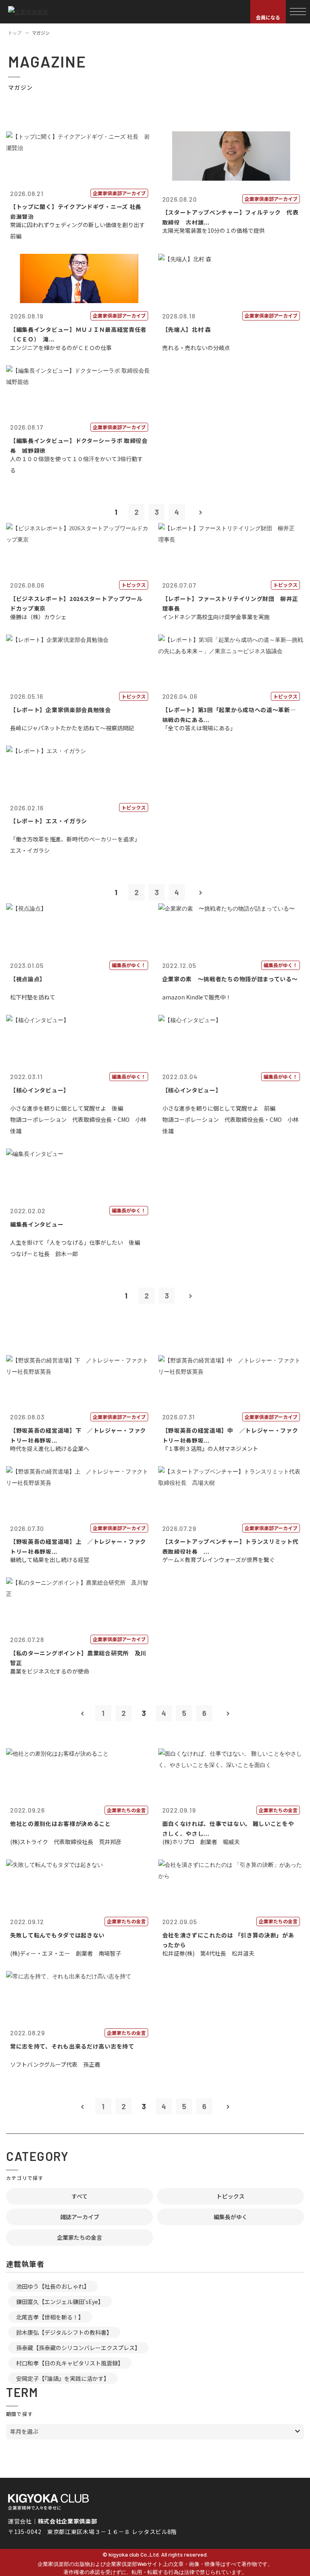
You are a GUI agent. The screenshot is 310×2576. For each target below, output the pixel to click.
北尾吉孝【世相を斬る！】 (50, 2317)
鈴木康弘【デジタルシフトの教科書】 (64, 2332)
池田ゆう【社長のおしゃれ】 (53, 2286)
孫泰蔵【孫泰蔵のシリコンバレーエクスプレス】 (78, 2348)
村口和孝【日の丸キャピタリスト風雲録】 (70, 2363)
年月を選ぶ (24, 2431)
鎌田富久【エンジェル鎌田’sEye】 (60, 2302)
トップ (15, 33)
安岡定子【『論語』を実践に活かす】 (63, 2378)
